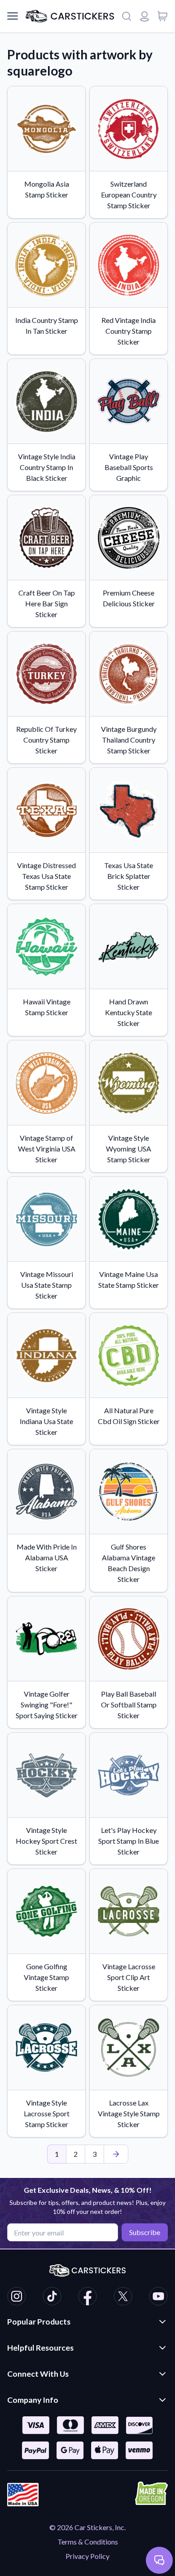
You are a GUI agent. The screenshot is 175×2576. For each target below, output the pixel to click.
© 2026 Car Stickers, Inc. (87, 2527)
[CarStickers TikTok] (52, 2298)
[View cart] (162, 16)
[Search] (127, 16)
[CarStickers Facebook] (87, 2298)
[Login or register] (144, 16)
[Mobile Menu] (13, 16)
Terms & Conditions (88, 2542)
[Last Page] (116, 2154)
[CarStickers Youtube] (158, 2298)
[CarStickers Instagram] (17, 2298)
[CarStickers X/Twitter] (123, 2298)
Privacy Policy (87, 2556)
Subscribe (145, 2232)
